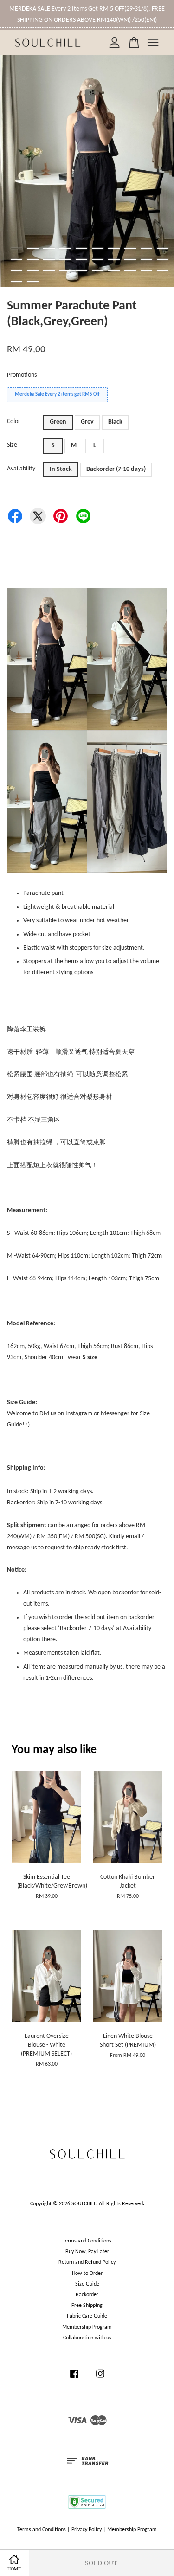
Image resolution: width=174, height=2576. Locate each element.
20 (163, 259)
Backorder (87, 2295)
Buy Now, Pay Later (87, 2252)
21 (16, 270)
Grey (87, 422)
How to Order (87, 2274)
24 (65, 270)
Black (115, 422)
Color (14, 421)
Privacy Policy (87, 2530)
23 (49, 270)
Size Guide (87, 2284)
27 (114, 270)
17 (114, 259)
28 (130, 270)
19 (146, 259)
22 (33, 270)
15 (81, 259)
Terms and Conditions (87, 2241)
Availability (21, 469)
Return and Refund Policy (87, 2262)
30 (163, 270)
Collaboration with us (87, 2338)
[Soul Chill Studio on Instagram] (100, 2379)
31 (16, 282)
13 (49, 259)
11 (16, 259)
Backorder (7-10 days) (116, 469)
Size (12, 445)
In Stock (61, 469)
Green (58, 422)
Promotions (22, 375)
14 (65, 259)
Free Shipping (87, 2306)
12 (33, 259)
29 (146, 270)
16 (98, 259)
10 (163, 248)
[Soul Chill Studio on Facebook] (74, 2379)
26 (98, 270)
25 (81, 270)
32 (33, 282)
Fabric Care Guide (87, 2316)
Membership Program (87, 2327)
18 (130, 259)
